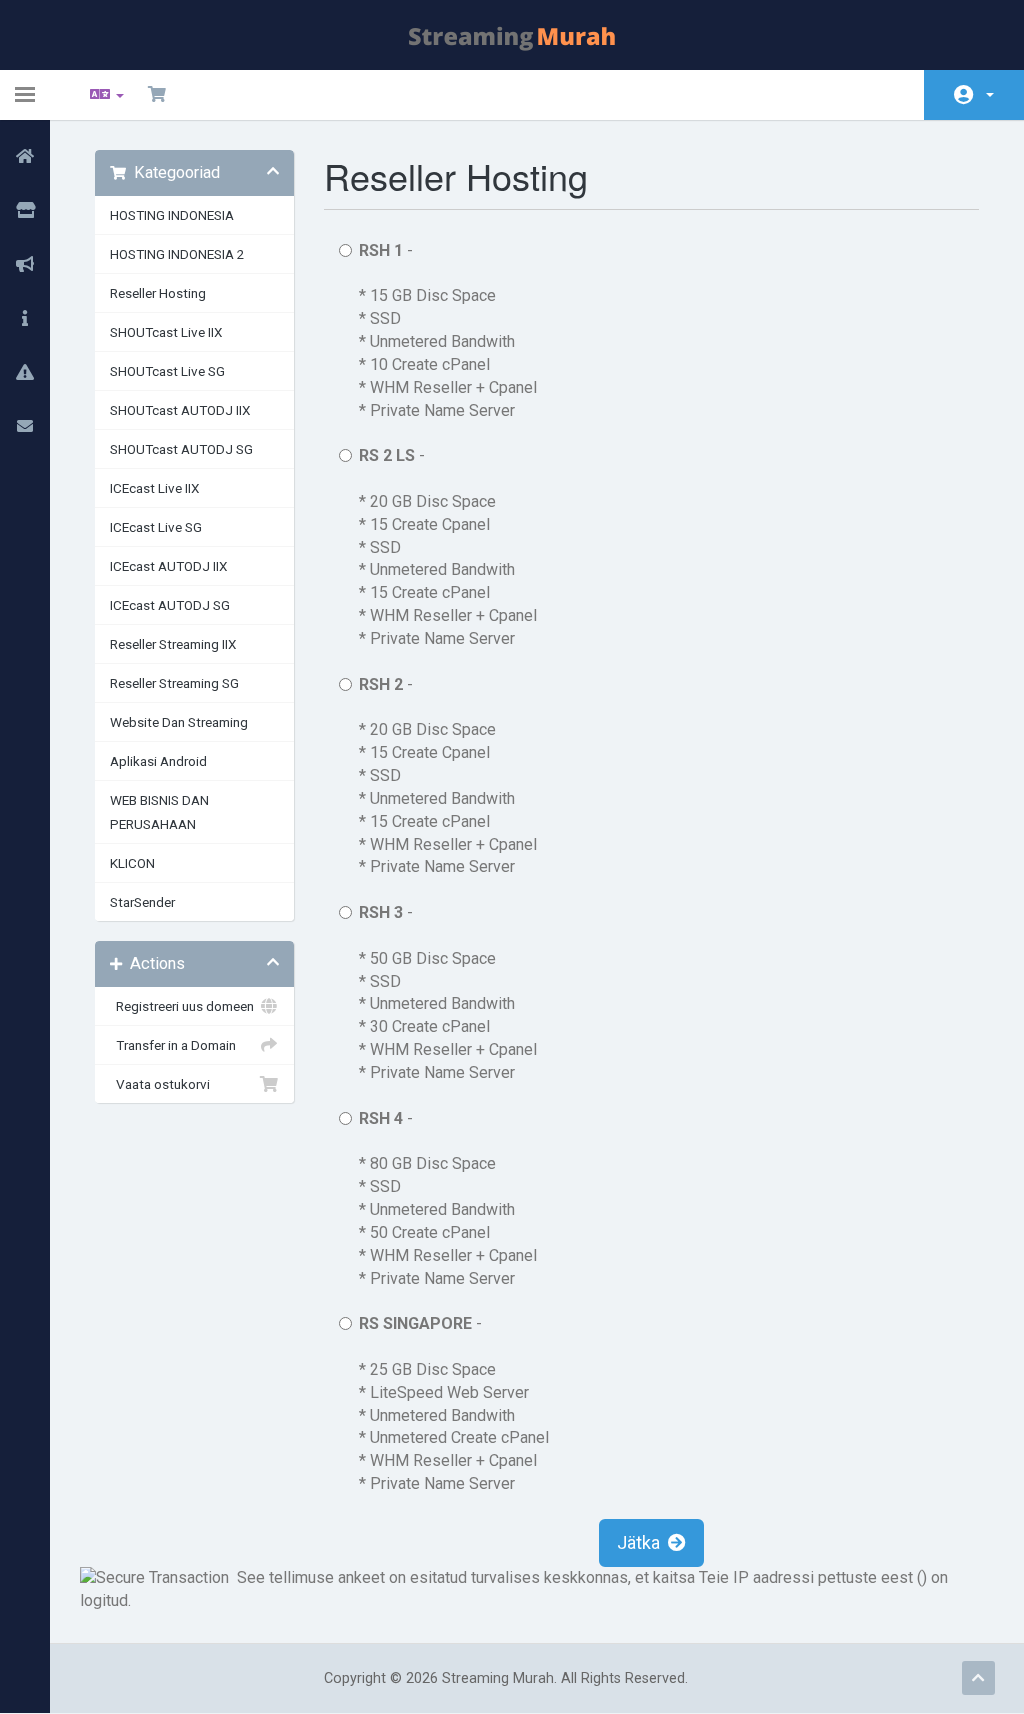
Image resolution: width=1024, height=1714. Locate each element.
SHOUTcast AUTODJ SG (181, 449)
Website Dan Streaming (179, 722)
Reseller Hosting (158, 293)
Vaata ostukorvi (160, 1084)
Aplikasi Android (158, 761)
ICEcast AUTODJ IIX (168, 566)
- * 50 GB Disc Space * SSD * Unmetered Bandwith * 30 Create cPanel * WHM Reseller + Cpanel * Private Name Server (448, 992)
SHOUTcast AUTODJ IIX (180, 410)
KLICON (132, 863)
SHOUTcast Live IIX (166, 332)
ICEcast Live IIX (154, 488)
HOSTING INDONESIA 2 (177, 254)
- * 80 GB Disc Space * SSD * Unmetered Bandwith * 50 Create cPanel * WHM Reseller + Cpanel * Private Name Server (448, 1198)
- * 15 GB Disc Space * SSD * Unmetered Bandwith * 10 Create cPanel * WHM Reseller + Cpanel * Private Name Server (448, 330)
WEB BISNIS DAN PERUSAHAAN (159, 812)
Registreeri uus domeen (182, 1006)
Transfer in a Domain (173, 1045)
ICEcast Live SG (156, 527)
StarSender (142, 902)
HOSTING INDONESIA (172, 215)
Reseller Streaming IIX (173, 644)
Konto (974, 95)
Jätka (642, 1542)
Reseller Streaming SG (174, 683)
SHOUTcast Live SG (167, 371)
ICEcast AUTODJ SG (170, 605)
